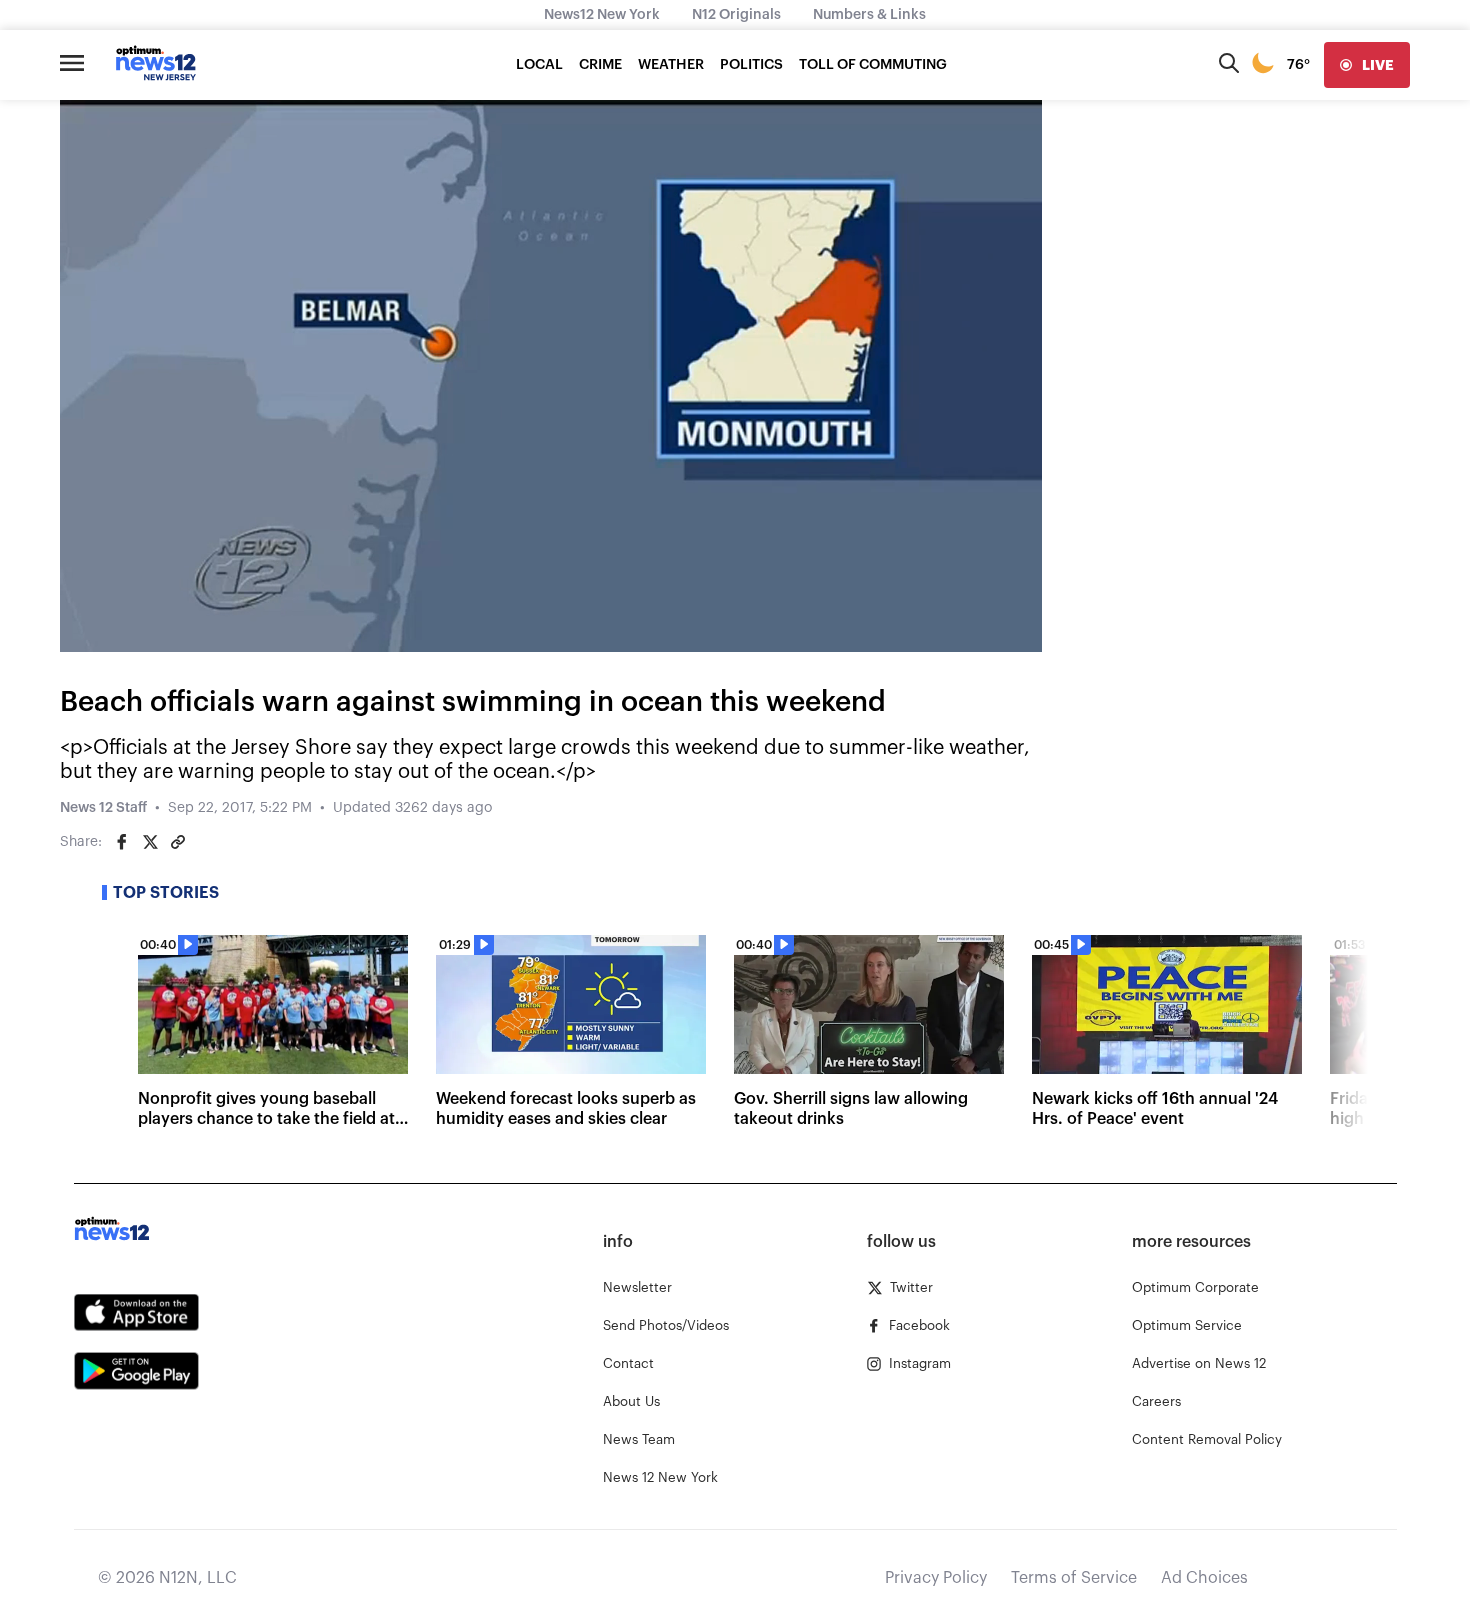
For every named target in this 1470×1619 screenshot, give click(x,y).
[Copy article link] (178, 842)
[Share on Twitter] (150, 842)
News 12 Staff (103, 808)
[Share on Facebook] (122, 842)
